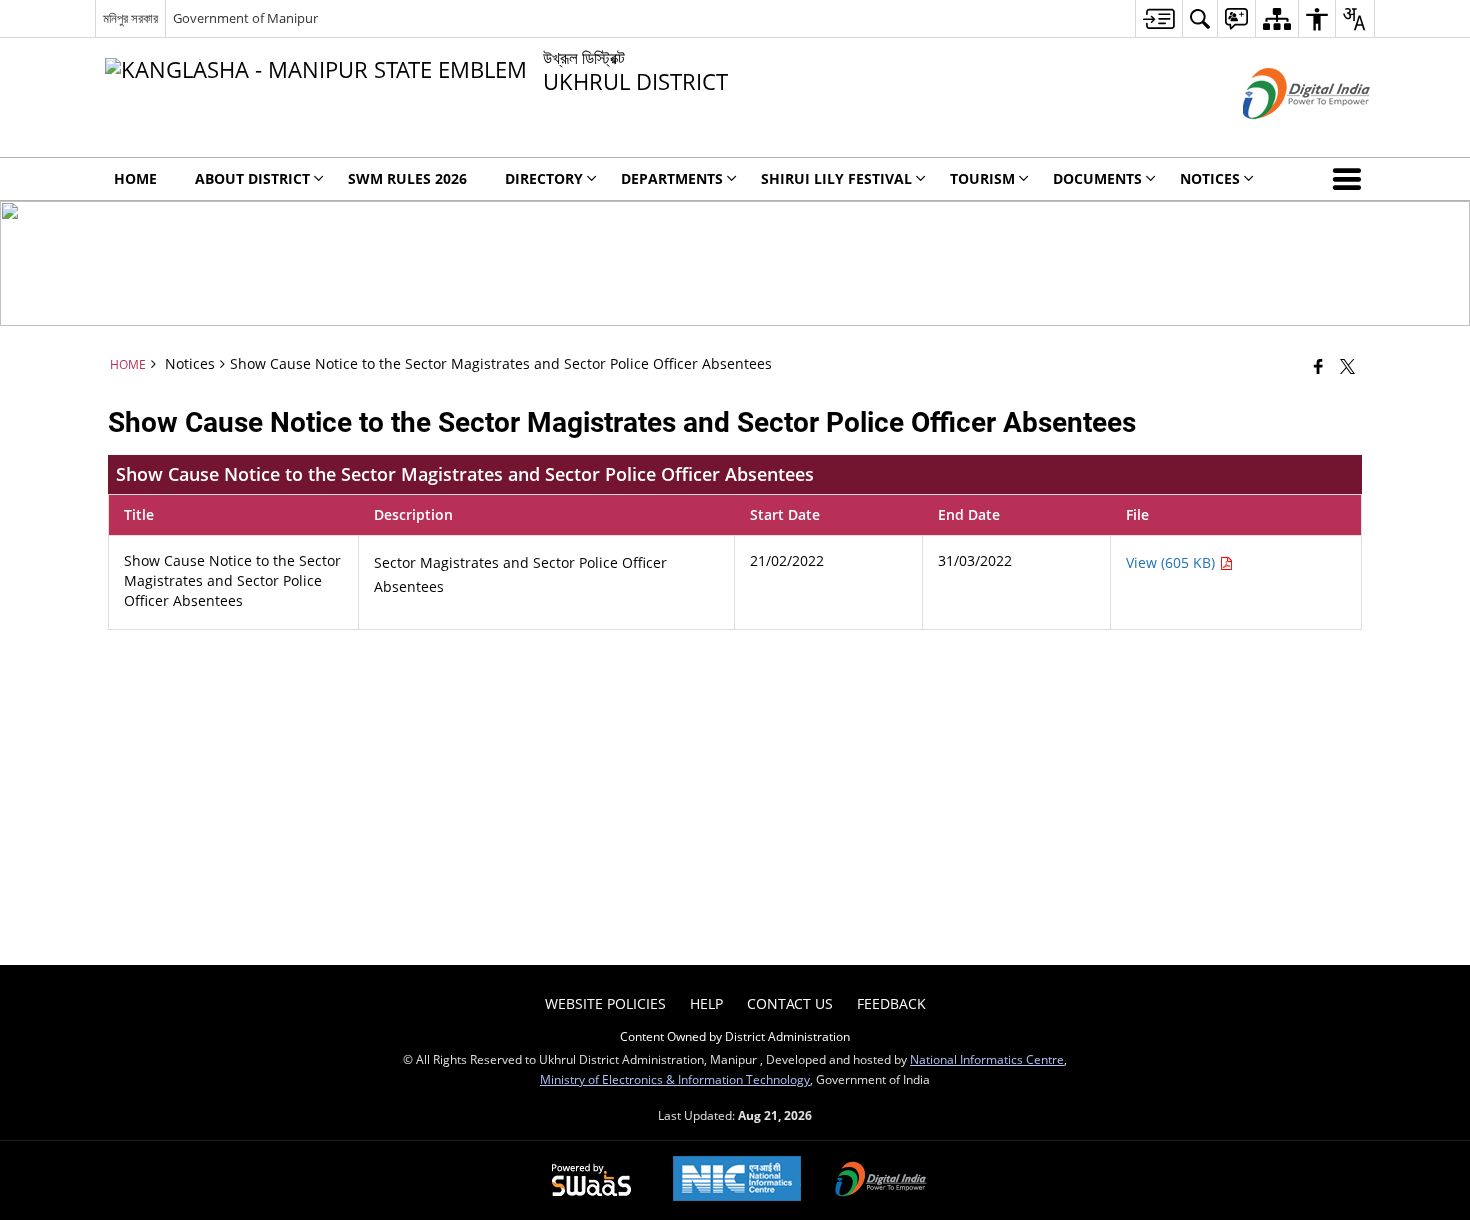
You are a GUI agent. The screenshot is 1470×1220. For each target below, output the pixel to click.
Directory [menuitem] (544, 178)
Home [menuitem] (135, 178)
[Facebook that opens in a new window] (1318, 366)
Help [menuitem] (706, 1003)
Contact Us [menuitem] (790, 1003)
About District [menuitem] (252, 178)
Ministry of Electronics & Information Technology (675, 1079)
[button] (1351, 179)
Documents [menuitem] (1097, 178)
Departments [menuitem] (672, 178)
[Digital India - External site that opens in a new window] (1281, 135)
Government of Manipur (245, 18)
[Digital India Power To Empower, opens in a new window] (881, 1181)
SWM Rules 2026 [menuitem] (407, 178)
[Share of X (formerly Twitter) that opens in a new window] (1347, 366)
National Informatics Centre (987, 1059)
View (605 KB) (1172, 562)
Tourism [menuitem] (982, 178)
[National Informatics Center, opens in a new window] (737, 1180)
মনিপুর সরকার (130, 18)
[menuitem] (1158, 18)
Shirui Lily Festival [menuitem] (836, 178)
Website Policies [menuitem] (605, 1003)
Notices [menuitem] (1210, 178)
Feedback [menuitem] (891, 1003)
